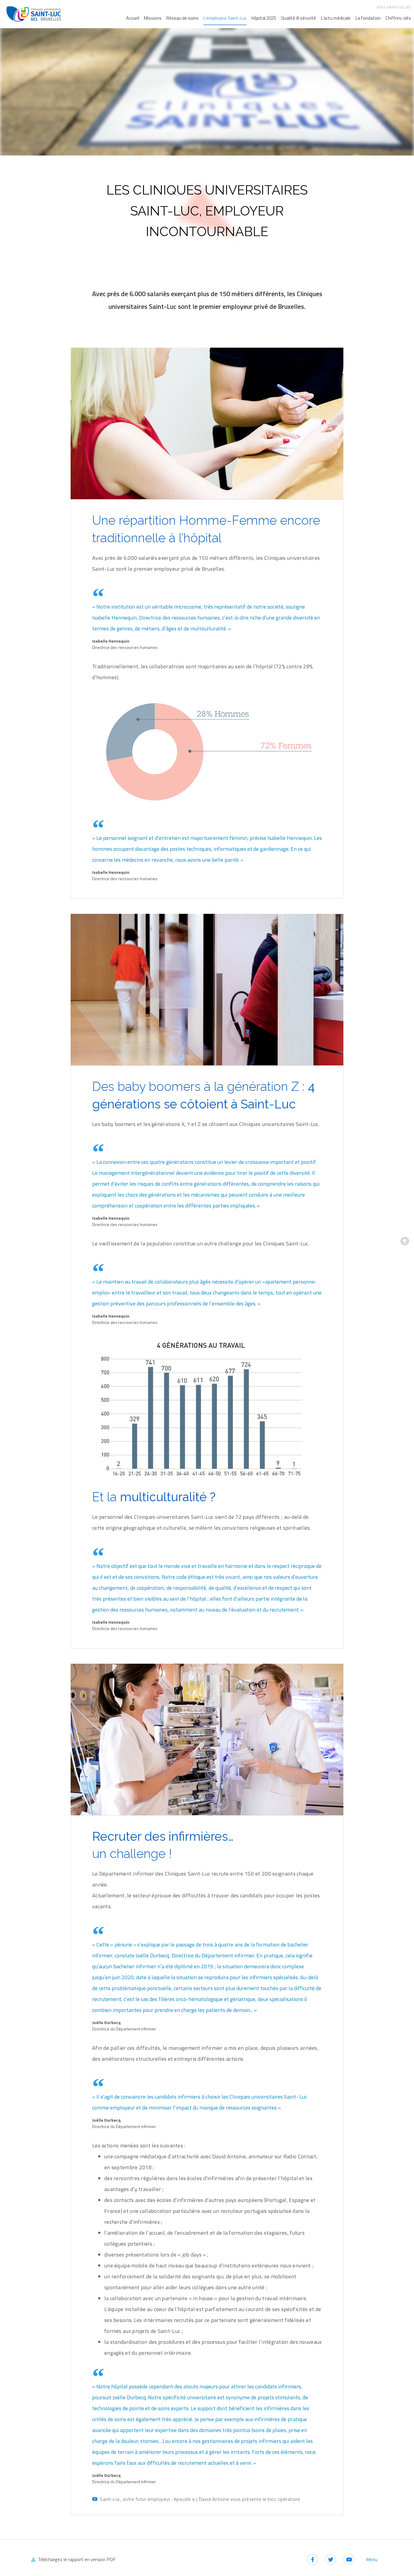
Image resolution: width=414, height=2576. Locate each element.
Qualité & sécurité (299, 18)
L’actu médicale (336, 18)
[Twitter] (331, 2559)
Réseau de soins (182, 18)
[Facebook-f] (312, 2559)
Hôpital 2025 (264, 18)
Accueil (133, 18)
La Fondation (368, 18)
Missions (153, 18)
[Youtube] (349, 2559)
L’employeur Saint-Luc (225, 18)
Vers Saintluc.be (394, 7)
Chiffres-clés (398, 18)
